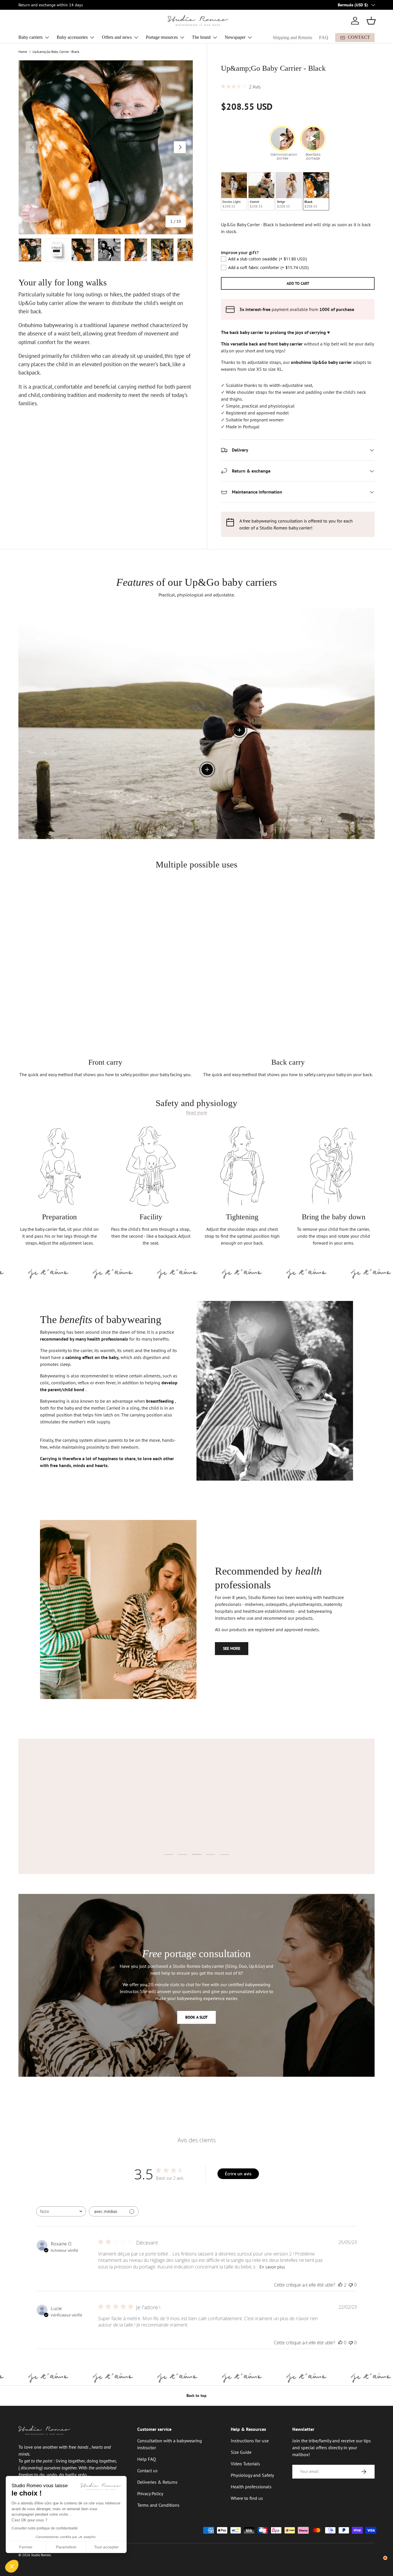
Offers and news (117, 37)
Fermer (26, 2547)
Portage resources (162, 37)
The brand (201, 37)
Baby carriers (30, 37)
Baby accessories (72, 37)
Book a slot (197, 2017)
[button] (371, 21)
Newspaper (235, 37)
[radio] (234, 191)
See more (232, 1648)
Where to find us (247, 2498)
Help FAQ (147, 2459)
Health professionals (251, 2487)
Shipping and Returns (292, 38)
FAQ (324, 38)
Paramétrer (66, 2547)
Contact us (147, 2471)
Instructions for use (250, 2441)
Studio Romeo (41, 2555)
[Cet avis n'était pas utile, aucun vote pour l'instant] (351, 2285)
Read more (197, 1113)
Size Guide (241, 2452)
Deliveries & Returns (157, 2482)
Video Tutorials (245, 2464)
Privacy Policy (150, 2494)
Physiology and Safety (252, 2475)
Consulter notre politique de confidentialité (45, 2528)
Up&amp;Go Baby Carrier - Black (56, 52)
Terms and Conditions (158, 2505)
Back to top (197, 2395)
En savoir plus (272, 2267)
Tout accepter (106, 2547)
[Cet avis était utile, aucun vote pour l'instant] (340, 2343)
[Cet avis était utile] (340, 2285)
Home (23, 52)
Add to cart (298, 283)
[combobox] (61, 2211)
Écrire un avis (238, 2174)
